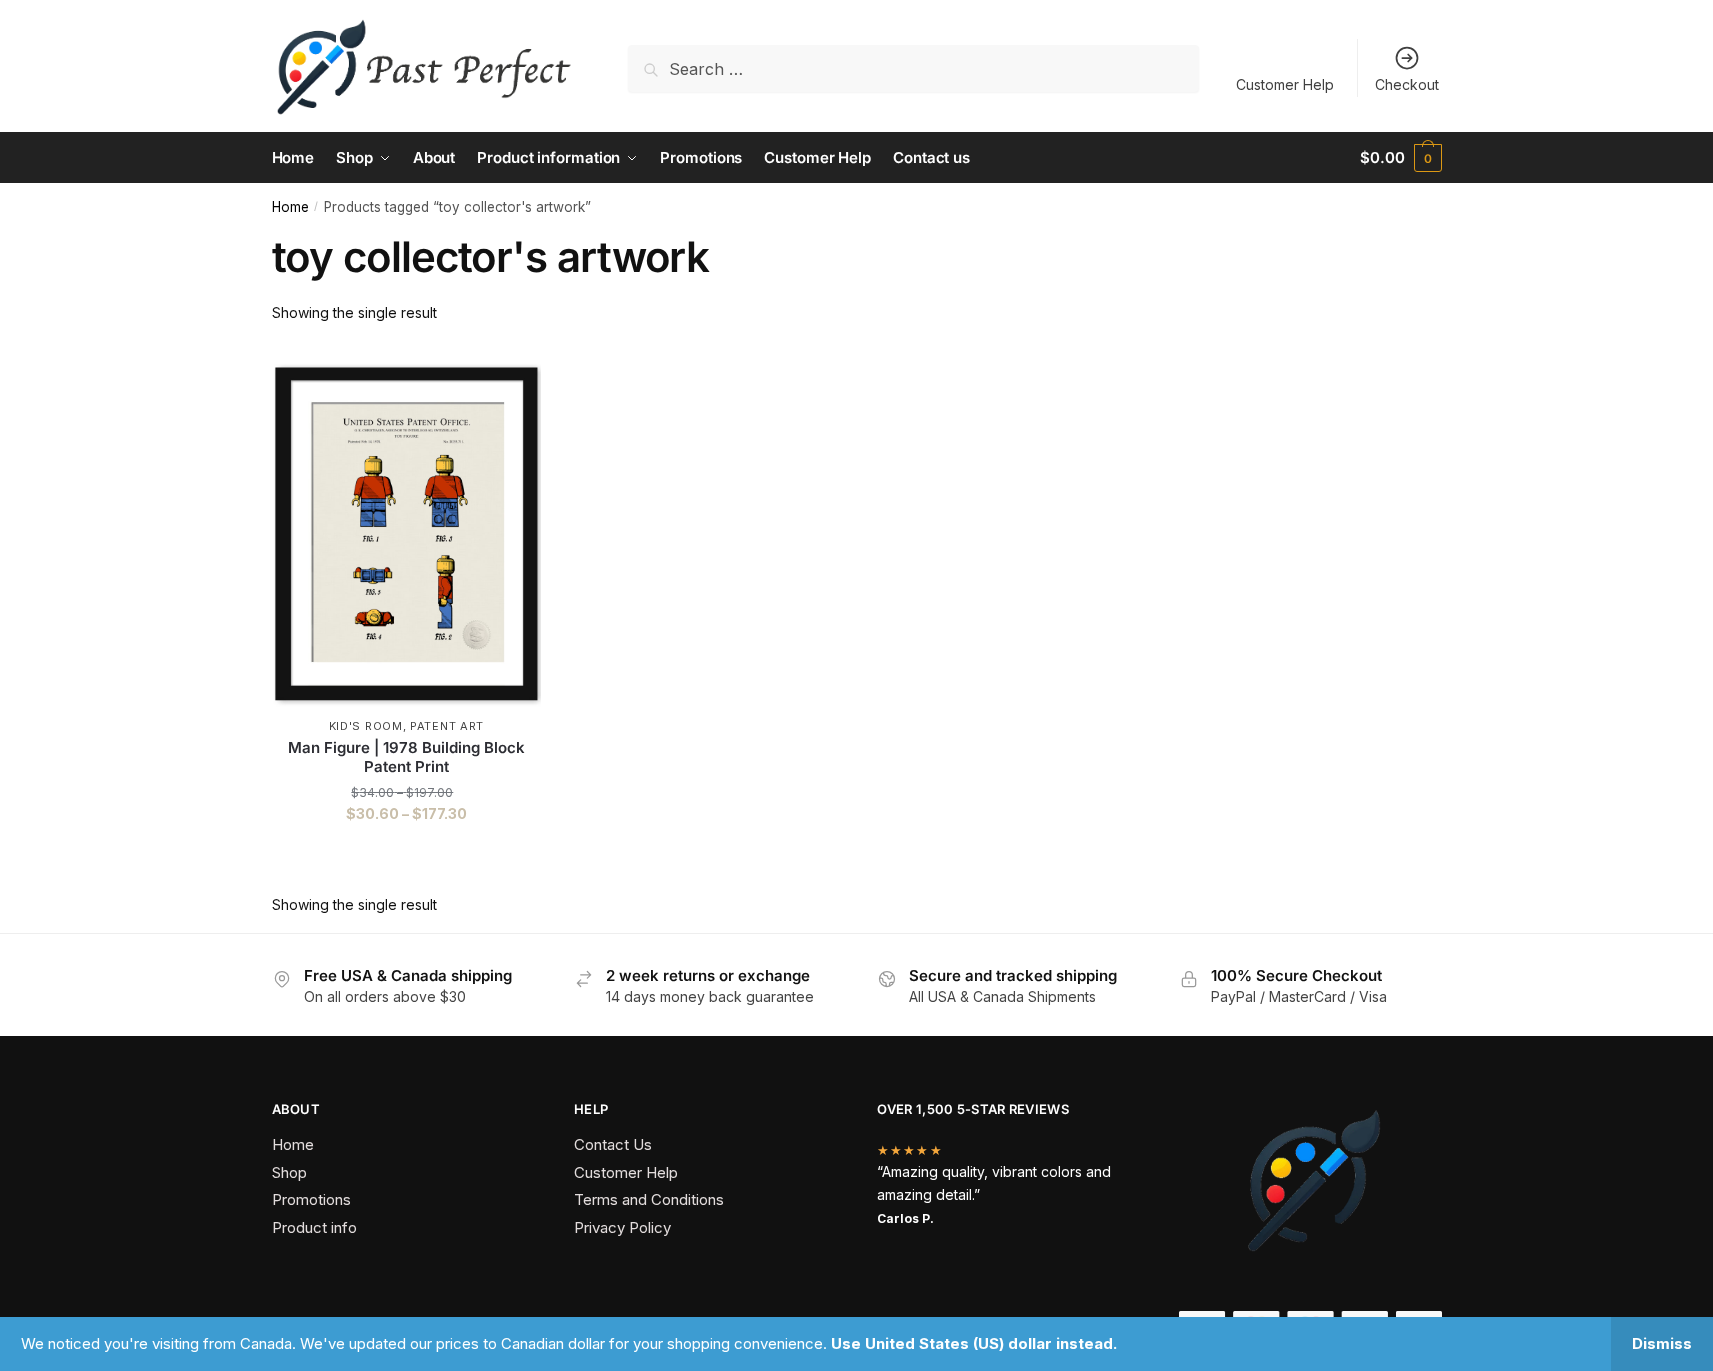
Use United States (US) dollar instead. (974, 1343)
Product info (314, 1227)
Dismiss (1662, 1343)
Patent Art (447, 726)
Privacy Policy (622, 1227)
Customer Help (1285, 84)
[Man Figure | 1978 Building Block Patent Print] (407, 530)
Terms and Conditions (649, 1199)
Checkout (1407, 84)
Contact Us (613, 1144)
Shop (289, 1172)
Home (290, 207)
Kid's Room (366, 726)
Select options (406, 854)
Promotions (311, 1199)
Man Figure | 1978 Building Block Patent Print (406, 757)
